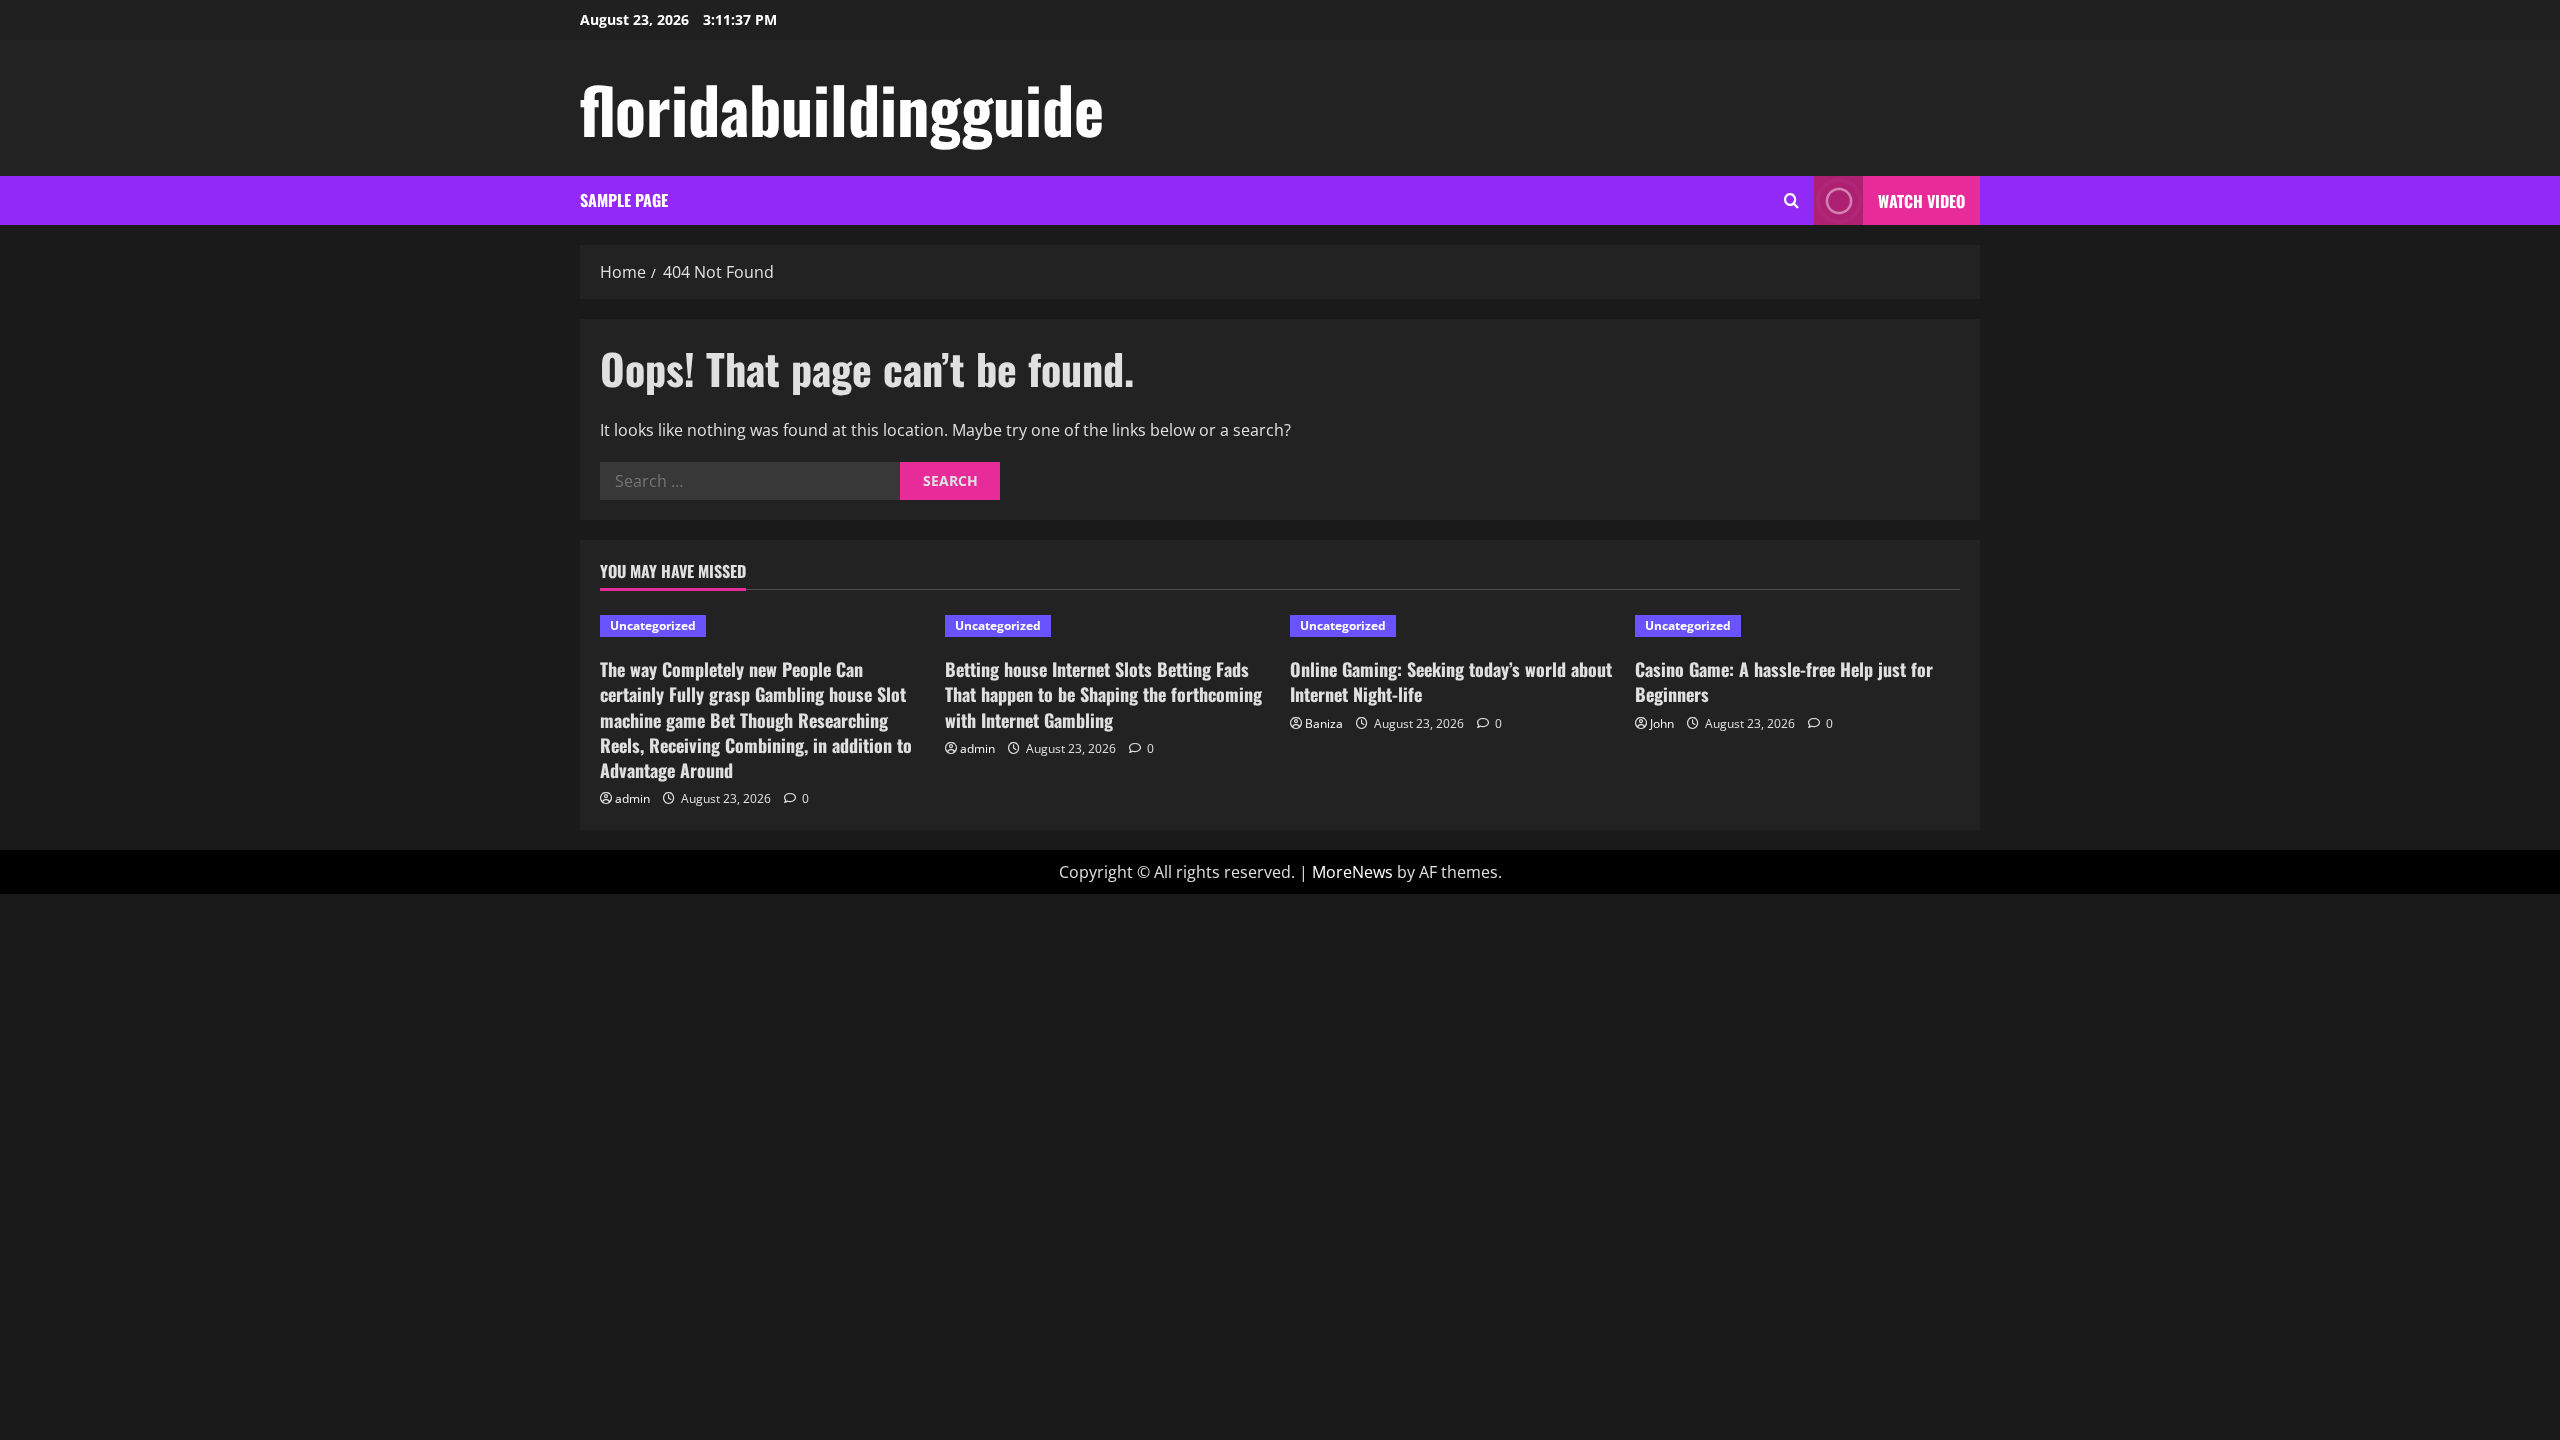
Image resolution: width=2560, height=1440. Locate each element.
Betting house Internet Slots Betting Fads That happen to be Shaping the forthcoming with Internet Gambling (1103, 694)
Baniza (1324, 723)
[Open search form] (1791, 200)
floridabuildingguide (842, 108)
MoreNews (1352, 872)
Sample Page (624, 200)
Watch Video (1921, 201)
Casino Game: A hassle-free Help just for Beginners (1784, 681)
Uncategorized (653, 625)
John (1662, 723)
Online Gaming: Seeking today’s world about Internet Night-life (1451, 681)
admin (632, 798)
